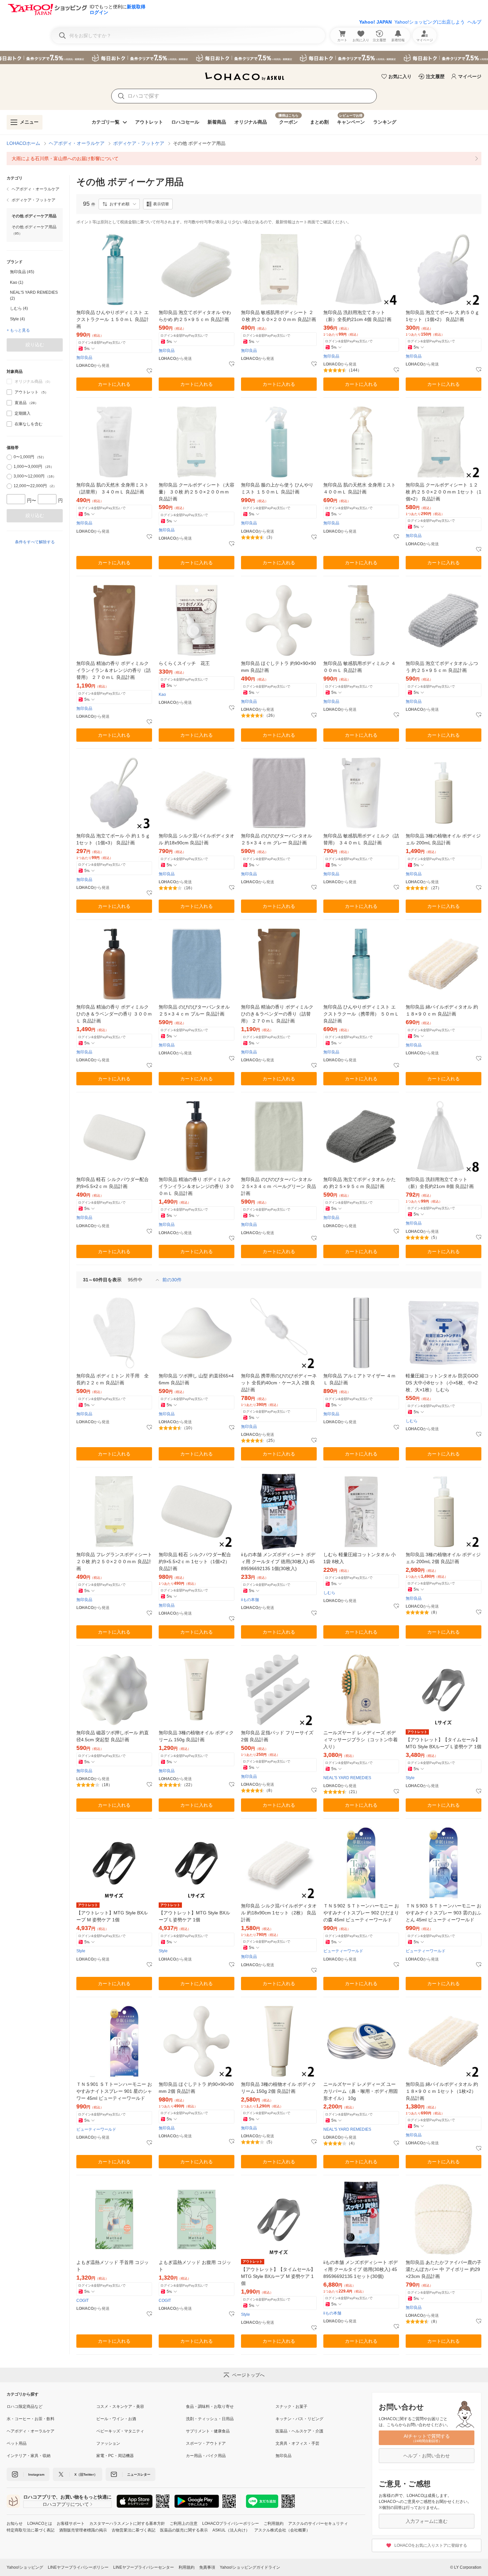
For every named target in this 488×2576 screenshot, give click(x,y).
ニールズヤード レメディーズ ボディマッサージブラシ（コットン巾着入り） (361, 1740)
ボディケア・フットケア (139, 143)
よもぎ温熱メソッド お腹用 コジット (195, 2266)
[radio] (9, 457)
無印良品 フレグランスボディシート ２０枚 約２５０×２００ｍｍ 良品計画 (114, 1561)
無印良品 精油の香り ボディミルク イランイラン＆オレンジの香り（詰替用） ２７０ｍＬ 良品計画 (114, 670)
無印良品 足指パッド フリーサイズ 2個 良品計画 (277, 1736)
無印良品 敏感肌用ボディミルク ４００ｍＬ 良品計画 (360, 667)
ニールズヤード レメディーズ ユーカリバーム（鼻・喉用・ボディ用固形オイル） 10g (361, 2091)
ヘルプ (474, 22)
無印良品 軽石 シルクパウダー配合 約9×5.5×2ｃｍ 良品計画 (113, 1183)
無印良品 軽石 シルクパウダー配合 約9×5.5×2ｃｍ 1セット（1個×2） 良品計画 (195, 1561)
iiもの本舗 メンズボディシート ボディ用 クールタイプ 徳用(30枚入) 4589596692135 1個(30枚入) (278, 1561)
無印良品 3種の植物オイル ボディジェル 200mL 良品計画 (443, 839)
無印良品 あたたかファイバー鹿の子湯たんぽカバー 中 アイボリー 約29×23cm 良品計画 (444, 2269)
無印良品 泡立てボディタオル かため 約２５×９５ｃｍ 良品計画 (360, 1183)
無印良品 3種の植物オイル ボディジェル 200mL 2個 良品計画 (443, 1558)
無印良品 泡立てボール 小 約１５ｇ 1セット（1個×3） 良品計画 (113, 839)
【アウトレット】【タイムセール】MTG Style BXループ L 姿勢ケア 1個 (444, 1743)
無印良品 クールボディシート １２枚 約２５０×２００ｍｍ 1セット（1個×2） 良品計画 (444, 492)
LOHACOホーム (23, 143)
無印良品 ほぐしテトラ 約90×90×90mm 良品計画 (279, 667)
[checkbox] (9, 392)
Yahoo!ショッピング (25, 2567)
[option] (35, 272)
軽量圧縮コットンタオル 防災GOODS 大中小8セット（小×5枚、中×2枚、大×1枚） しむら (442, 1383)
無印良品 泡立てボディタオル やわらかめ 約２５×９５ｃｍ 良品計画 (195, 316)
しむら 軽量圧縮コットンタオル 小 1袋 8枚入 (360, 1558)
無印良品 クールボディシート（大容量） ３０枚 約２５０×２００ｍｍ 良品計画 (197, 492)
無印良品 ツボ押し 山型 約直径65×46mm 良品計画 (196, 1379)
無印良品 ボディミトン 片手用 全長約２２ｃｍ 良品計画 (113, 1379)
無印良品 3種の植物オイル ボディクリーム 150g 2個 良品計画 (279, 2088)
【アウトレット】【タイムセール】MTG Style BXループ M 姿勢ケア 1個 (278, 2276)
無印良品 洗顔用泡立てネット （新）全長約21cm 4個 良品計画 (357, 316)
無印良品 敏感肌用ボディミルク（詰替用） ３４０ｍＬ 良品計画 (361, 839)
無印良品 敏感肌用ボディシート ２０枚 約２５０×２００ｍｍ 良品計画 (279, 316)
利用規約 (187, 2567)
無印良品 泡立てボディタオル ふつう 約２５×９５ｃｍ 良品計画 (442, 667)
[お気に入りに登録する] (149, 371)
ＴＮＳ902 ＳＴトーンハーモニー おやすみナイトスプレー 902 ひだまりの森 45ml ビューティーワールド (361, 1913)
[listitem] (244, 159)
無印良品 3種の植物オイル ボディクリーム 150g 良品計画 (196, 1736)
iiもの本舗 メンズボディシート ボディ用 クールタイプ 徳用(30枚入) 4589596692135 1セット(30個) (361, 2269)
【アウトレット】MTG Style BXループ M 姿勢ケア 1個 (112, 1916)
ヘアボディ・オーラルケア (77, 143)
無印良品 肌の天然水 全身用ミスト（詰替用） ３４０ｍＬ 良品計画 (113, 488)
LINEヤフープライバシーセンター (144, 2567)
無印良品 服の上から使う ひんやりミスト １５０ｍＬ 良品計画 (277, 488)
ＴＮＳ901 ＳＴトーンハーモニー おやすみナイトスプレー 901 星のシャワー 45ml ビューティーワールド (114, 2091)
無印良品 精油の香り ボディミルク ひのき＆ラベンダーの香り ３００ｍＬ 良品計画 (114, 1014)
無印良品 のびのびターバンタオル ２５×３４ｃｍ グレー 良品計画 (277, 839)
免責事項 (207, 2567)
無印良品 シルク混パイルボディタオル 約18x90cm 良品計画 (197, 839)
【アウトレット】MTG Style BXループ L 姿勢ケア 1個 (194, 1916)
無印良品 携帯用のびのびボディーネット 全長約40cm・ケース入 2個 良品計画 (279, 1383)
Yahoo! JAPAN (375, 22)
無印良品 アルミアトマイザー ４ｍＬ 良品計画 (360, 1379)
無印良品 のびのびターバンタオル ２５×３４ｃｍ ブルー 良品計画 (194, 1010)
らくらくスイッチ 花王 (184, 663)
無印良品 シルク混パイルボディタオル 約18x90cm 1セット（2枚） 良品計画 (279, 1913)
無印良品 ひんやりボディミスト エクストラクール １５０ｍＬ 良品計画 (113, 319)
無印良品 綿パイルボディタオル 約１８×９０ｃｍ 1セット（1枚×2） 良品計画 (442, 2091)
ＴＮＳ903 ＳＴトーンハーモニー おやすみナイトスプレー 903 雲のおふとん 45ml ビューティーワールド (444, 1913)
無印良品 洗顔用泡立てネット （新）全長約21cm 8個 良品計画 (440, 1183)
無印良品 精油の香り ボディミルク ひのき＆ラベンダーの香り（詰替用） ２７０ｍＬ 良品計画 (277, 1014)
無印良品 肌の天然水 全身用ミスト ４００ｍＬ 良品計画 (360, 488)
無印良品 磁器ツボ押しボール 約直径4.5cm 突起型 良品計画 (113, 1736)
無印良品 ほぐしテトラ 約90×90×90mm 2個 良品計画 (196, 2088)
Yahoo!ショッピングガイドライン (250, 2567)
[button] (119, 204)
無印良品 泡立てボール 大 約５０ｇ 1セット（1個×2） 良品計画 (443, 316)
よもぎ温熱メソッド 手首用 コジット (113, 2266)
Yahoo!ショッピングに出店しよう (430, 22)
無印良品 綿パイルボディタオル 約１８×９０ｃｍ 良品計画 (442, 1010)
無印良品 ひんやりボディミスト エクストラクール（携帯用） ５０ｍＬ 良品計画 (361, 1014)
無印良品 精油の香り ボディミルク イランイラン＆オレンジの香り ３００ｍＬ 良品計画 (197, 1186)
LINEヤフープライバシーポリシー (78, 2567)
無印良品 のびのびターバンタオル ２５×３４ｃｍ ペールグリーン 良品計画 (279, 1186)
